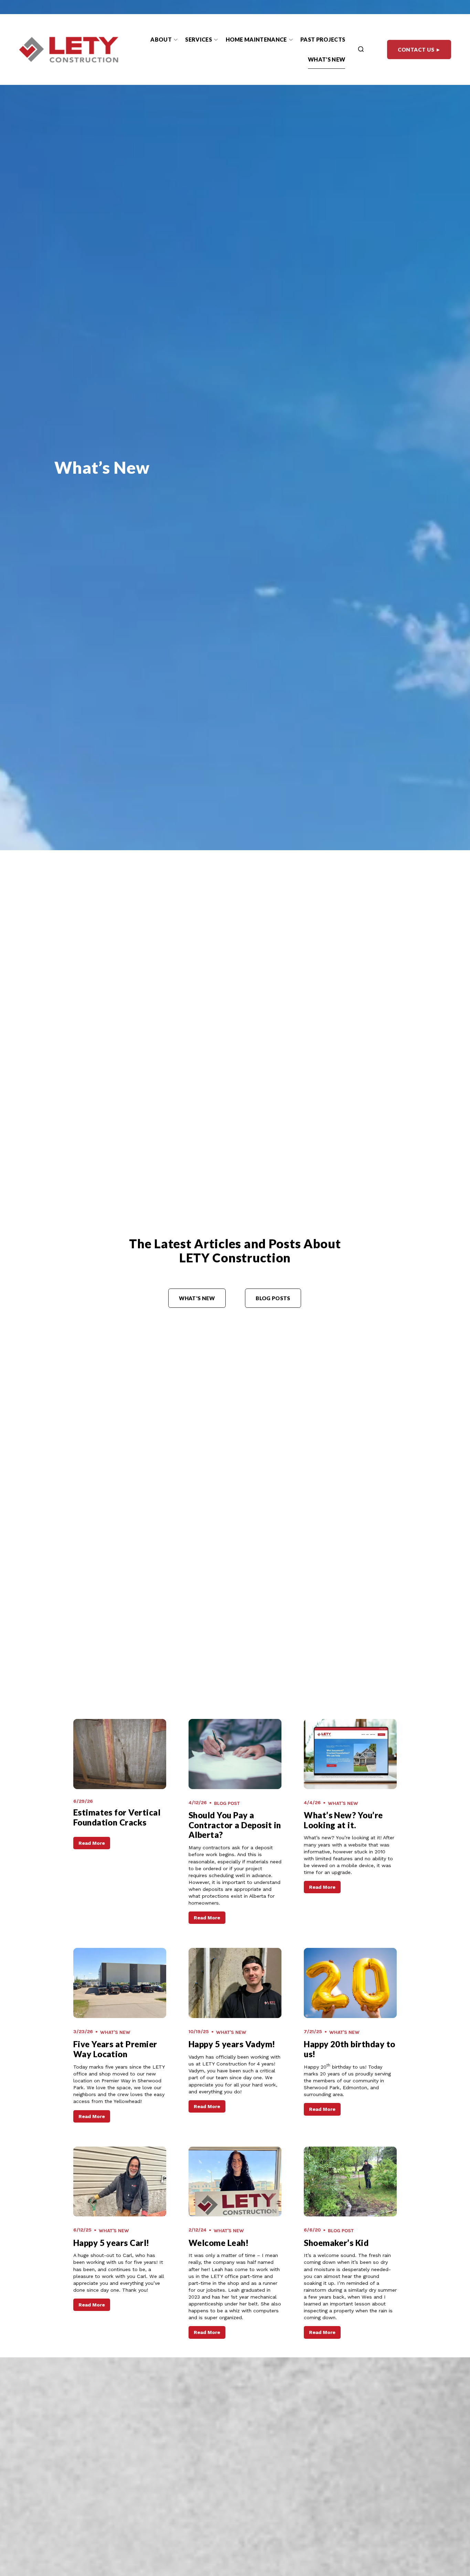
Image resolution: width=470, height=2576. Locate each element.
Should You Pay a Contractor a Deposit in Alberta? (235, 1825)
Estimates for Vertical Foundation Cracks (117, 1817)
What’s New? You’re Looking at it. (343, 1820)
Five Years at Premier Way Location (115, 2049)
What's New (327, 59)
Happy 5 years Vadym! (232, 2044)
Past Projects (323, 39)
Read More (92, 1843)
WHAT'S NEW (197, 1298)
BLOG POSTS (273, 1298)
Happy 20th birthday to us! (350, 2049)
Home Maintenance (256, 39)
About (161, 39)
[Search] (361, 50)
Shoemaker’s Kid (336, 2243)
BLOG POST (227, 1803)
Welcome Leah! (218, 2243)
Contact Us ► (419, 50)
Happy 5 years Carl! (111, 2243)
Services (199, 39)
